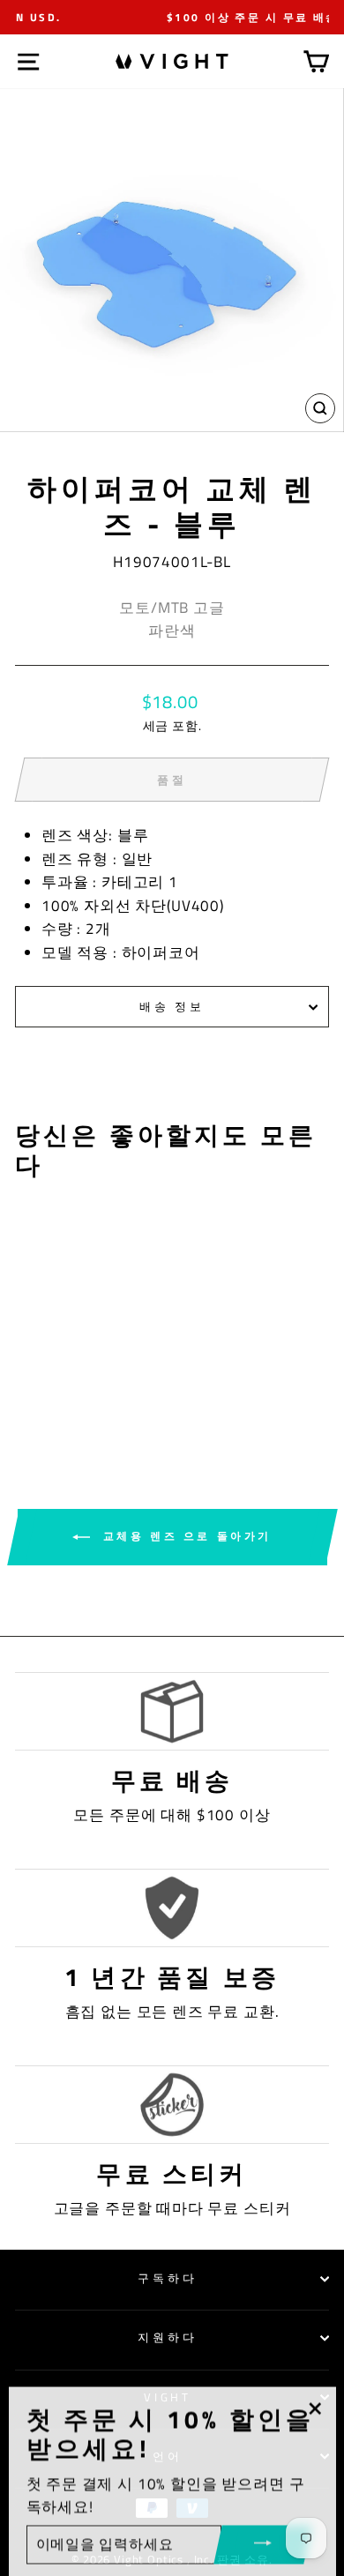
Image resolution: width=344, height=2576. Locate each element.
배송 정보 (172, 1006)
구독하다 (168, 2278)
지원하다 (168, 2337)
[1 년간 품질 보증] (172, 1908)
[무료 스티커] (172, 2105)
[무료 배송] (172, 1711)
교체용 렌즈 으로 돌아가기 (184, 1536)
